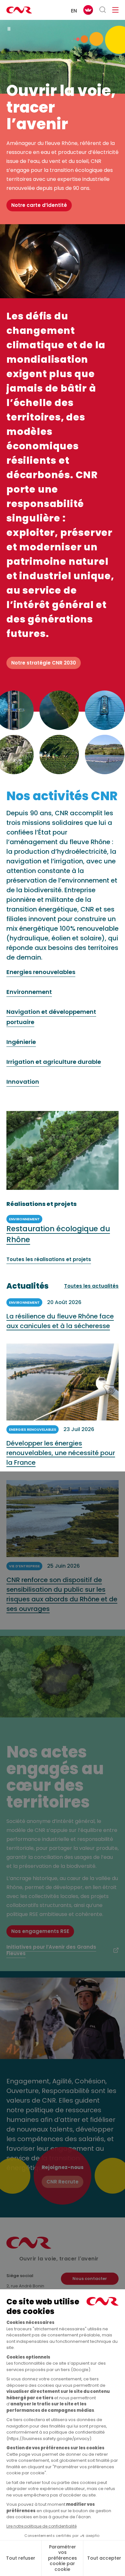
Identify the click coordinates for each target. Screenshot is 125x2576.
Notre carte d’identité (39, 205)
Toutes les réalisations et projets (49, 1259)
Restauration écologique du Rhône (58, 1234)
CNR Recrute (63, 2182)
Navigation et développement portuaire (51, 1017)
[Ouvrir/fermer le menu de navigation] (115, 10)
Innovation (23, 1082)
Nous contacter (90, 2279)
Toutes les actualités (91, 1286)
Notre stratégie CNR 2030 (44, 663)
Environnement (29, 992)
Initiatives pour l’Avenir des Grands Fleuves (51, 1950)
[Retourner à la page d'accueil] (19, 10)
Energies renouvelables (41, 972)
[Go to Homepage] (29, 2247)
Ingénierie (21, 1042)
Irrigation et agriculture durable (54, 1062)
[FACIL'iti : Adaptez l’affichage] (88, 10)
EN (74, 11)
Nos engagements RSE (40, 1931)
